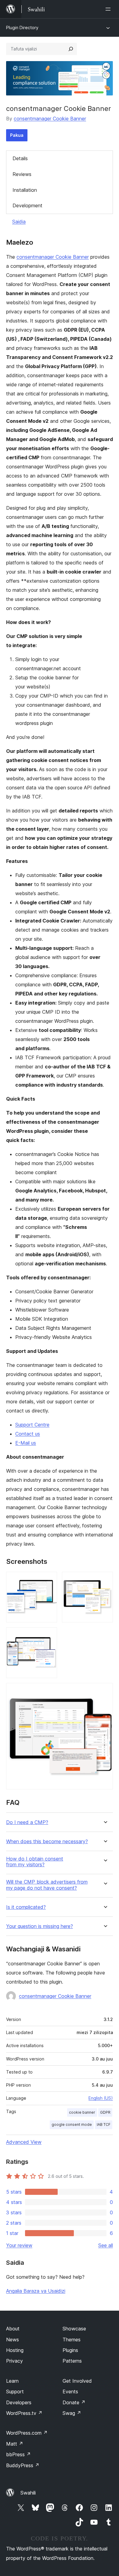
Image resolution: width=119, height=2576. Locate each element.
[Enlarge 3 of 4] (49, 1636)
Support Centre (32, 1425)
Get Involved (77, 2381)
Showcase (74, 2329)
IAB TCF (104, 2124)
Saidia (19, 222)
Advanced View (24, 2142)
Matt (15, 2444)
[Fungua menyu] (109, 9)
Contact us (28, 1434)
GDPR (105, 2112)
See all (106, 2245)
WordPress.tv (24, 2413)
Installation (25, 190)
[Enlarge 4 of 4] (105, 1691)
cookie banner (82, 2112)
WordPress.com (27, 2433)
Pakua (17, 135)
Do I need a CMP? (27, 1822)
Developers (19, 2402)
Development (27, 205)
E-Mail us (26, 1443)
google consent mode (72, 2124)
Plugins (70, 2350)
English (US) (101, 2098)
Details (20, 158)
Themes (72, 2340)
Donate (74, 2402)
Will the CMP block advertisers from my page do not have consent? (47, 1885)
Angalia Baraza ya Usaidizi (36, 2291)
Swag (72, 2413)
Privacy (14, 2361)
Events (70, 2392)
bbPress (18, 2454)
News (13, 2340)
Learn (12, 2381)
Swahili (28, 2493)
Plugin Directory (22, 28)
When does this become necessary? (47, 1841)
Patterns (72, 2361)
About (13, 2329)
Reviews (22, 174)
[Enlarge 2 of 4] (105, 1580)
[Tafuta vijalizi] (71, 49)
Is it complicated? (26, 1907)
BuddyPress (23, 2465)
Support (15, 2392)
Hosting (15, 2350)
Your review (19, 2245)
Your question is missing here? (40, 1926)
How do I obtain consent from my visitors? (35, 1862)
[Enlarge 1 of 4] (49, 1580)
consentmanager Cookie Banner (50, 119)
